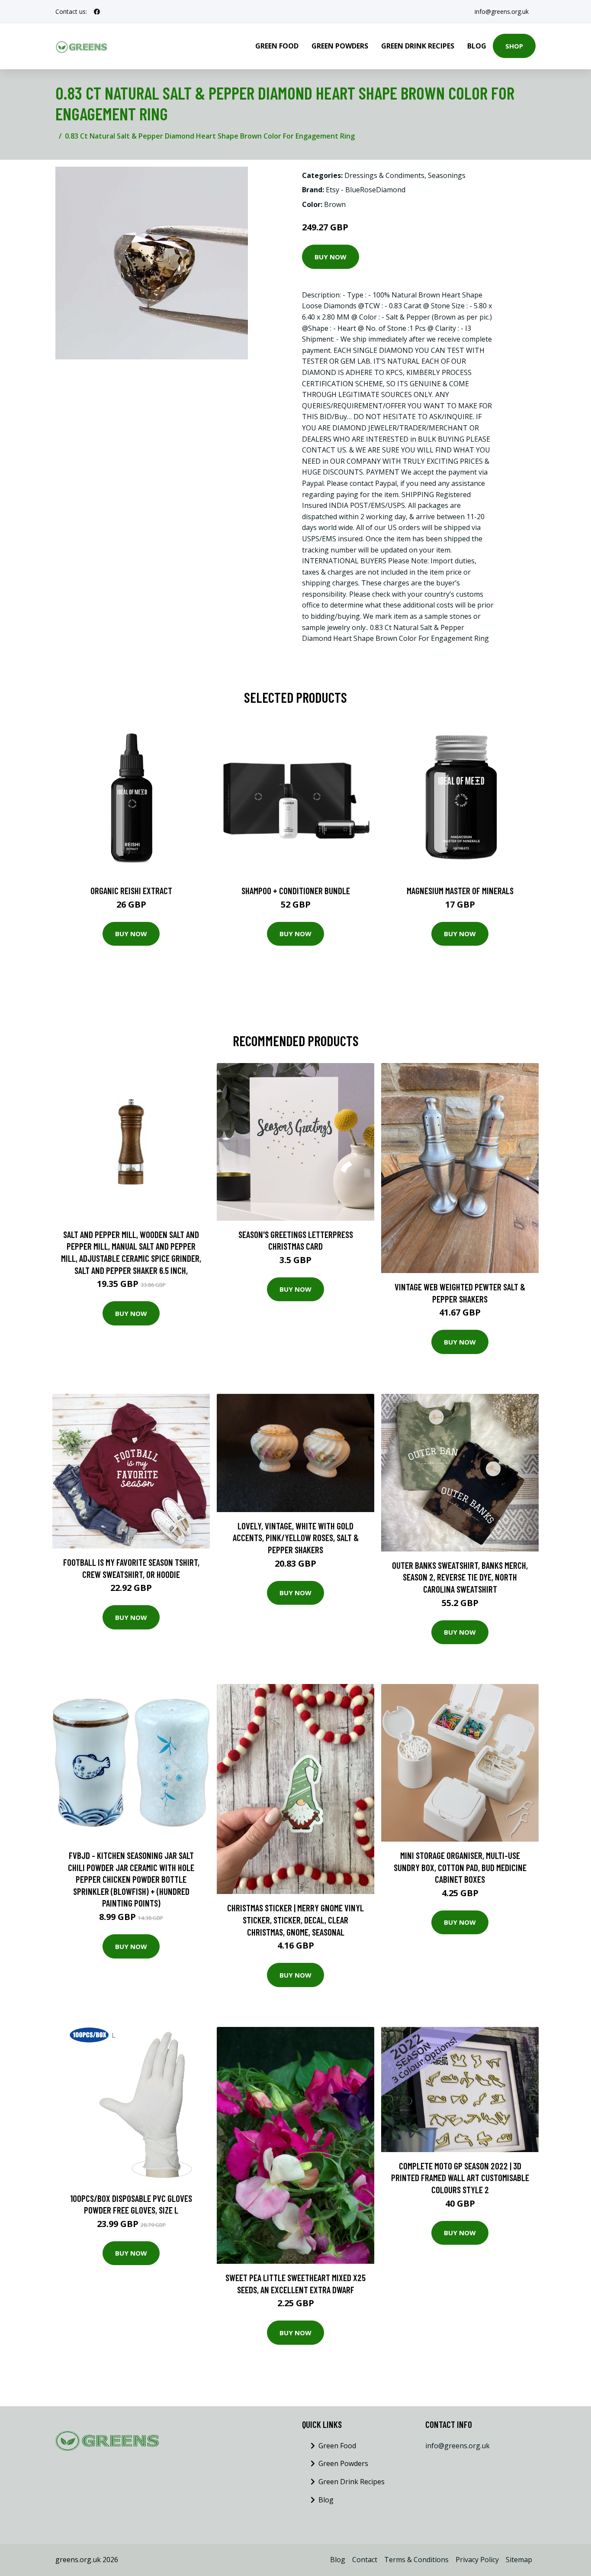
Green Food (277, 46)
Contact (365, 2560)
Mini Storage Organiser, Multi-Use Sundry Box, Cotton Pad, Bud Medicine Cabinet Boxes (460, 1867)
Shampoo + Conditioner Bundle (296, 890)
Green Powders (340, 46)
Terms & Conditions (416, 2560)
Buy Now (331, 257)
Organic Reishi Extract (131, 890)
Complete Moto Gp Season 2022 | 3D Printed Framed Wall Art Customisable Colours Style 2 (460, 2178)
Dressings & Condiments (384, 175)
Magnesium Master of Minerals (460, 890)
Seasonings (447, 175)
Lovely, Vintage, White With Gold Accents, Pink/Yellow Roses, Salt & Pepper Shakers (296, 1538)
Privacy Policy (477, 2560)
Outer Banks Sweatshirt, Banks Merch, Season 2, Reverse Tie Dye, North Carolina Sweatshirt (460, 1577)
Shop (514, 46)
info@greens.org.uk (502, 11)
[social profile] (97, 12)
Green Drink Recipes (418, 46)
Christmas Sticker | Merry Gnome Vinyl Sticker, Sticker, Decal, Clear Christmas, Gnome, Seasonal (295, 1920)
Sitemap (519, 2560)
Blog (477, 46)
